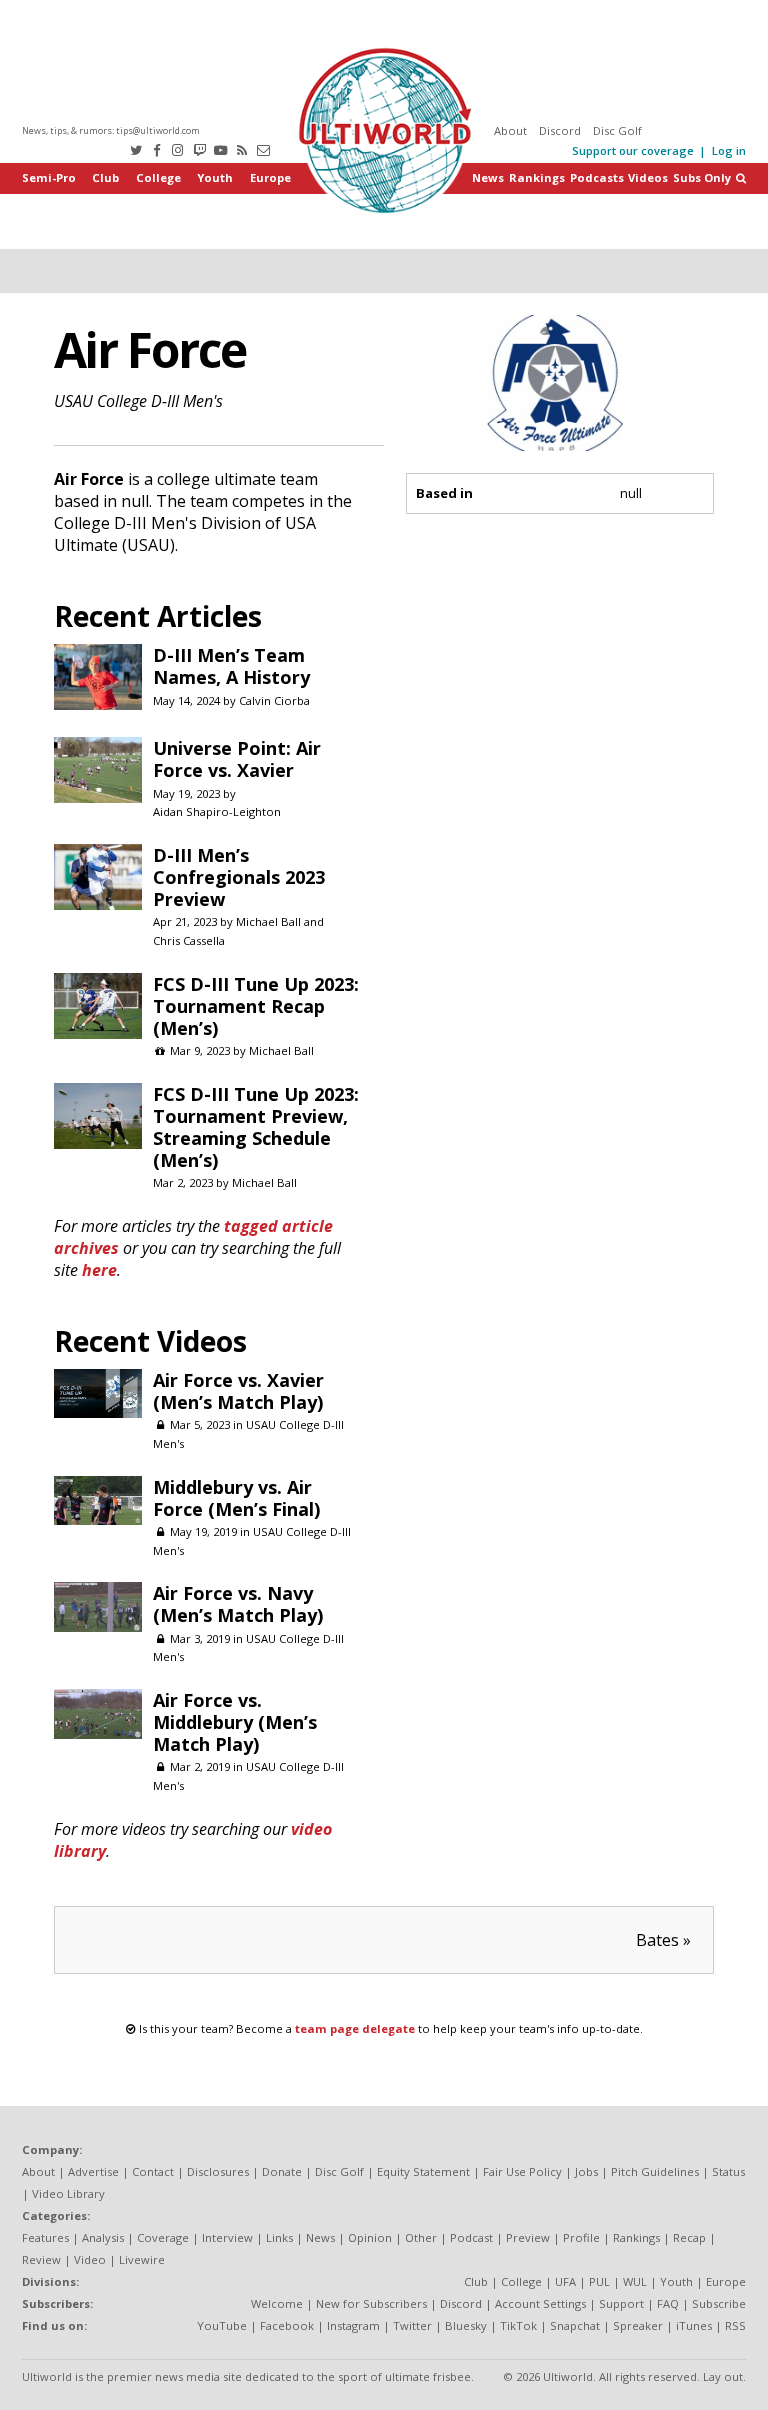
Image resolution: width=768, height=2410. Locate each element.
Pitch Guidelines (655, 2171)
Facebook (287, 2325)
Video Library (68, 2193)
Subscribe (719, 2303)
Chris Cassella (189, 940)
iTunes (694, 2325)
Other (421, 2237)
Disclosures (218, 2171)
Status (728, 2171)
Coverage (163, 2237)
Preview (528, 2237)
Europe (270, 177)
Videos (648, 177)
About (510, 130)
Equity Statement (423, 2171)
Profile (581, 2237)
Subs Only (702, 177)
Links (279, 2237)
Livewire (142, 2259)
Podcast (471, 2237)
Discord (560, 130)
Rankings (537, 177)
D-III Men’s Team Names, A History (231, 666)
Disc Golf (617, 130)
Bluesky (466, 2325)
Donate (282, 2171)
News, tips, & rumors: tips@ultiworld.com (111, 130)
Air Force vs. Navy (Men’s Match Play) (238, 1604)
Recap (689, 2237)
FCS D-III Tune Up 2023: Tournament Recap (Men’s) (256, 1006)
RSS (735, 2325)
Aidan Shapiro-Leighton (217, 811)
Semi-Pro (49, 177)
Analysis (103, 2237)
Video (90, 2259)
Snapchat (575, 2325)
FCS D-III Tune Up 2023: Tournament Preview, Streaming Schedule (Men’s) (256, 1127)
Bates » (663, 1940)
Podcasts (597, 177)
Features (45, 2237)
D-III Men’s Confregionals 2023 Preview (239, 877)
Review (41, 2259)
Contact (153, 2171)
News (488, 177)
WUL (635, 2281)
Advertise (93, 2171)
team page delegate (355, 2028)
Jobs (586, 2171)
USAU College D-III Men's (138, 401)
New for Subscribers (371, 2303)
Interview (227, 2237)
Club (105, 177)
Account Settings (540, 2303)
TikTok (518, 2325)
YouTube (222, 2325)
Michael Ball (268, 921)
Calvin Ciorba (274, 700)
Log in (729, 150)
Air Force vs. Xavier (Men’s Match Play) (238, 1391)
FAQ (668, 2303)
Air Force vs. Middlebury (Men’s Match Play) (235, 1722)
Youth (215, 177)
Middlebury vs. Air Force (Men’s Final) (236, 1498)
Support (621, 2303)
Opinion (370, 2237)
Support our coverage (633, 150)
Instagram (353, 2325)
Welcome (277, 2303)
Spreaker (638, 2325)
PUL (599, 2281)
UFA (565, 2281)
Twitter (412, 2325)
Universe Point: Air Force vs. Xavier (237, 759)
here (99, 1270)
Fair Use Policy (522, 2171)
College (158, 177)
